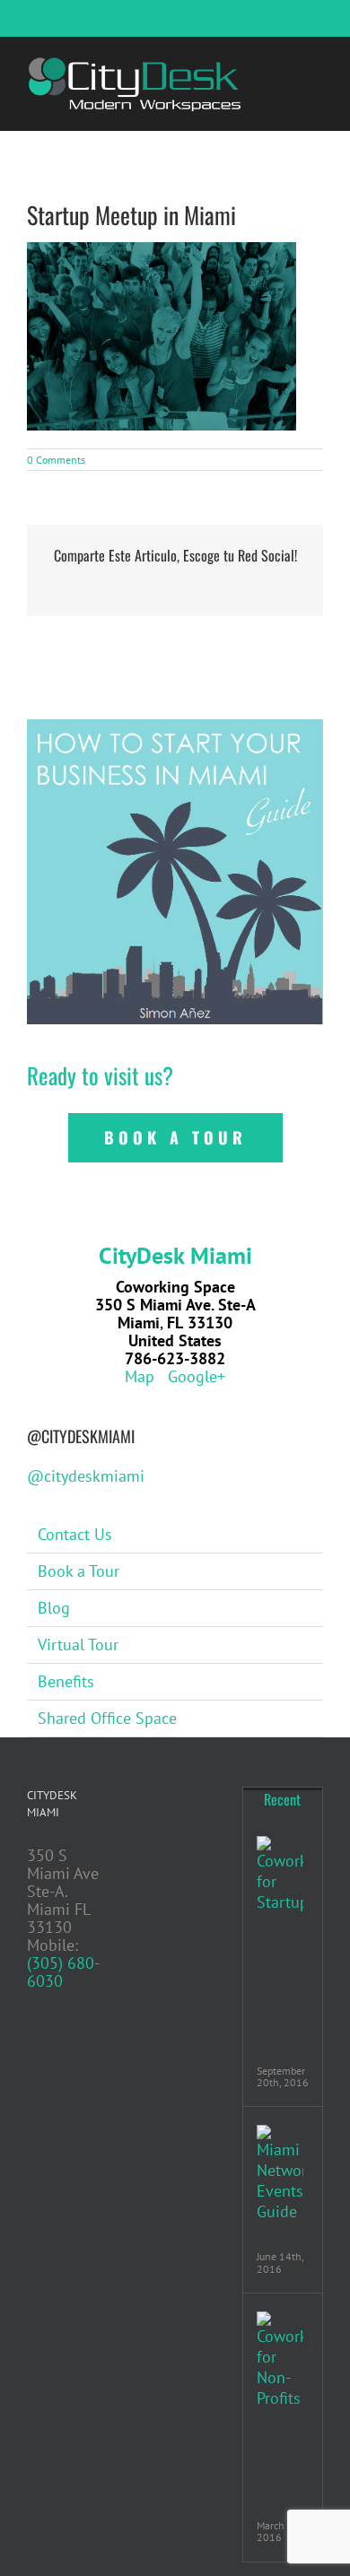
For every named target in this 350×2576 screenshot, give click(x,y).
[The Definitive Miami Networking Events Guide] (280, 2173)
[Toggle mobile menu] (316, 64)
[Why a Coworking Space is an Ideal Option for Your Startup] (280, 1874)
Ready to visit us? (100, 1075)
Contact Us (75, 1534)
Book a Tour (79, 1571)
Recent (282, 1799)
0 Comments (56, 460)
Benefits (66, 1681)
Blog (54, 1608)
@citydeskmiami (86, 1476)
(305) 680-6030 (63, 1972)
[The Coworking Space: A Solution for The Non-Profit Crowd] (280, 2360)
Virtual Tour (78, 1645)
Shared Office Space (107, 1718)
